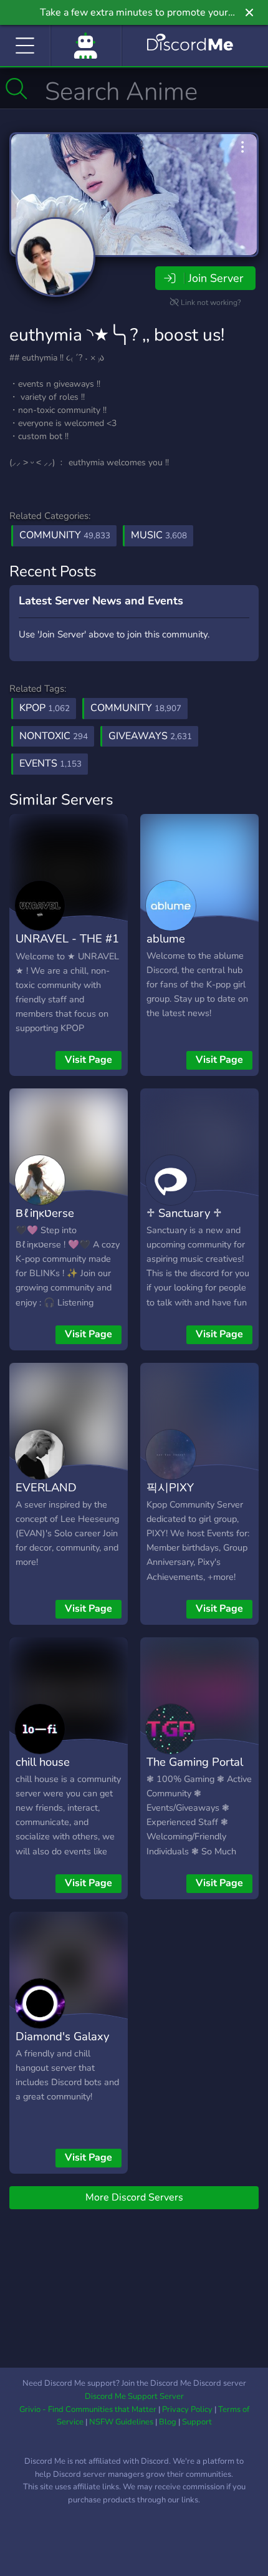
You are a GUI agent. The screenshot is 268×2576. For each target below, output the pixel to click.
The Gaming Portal (195, 1762)
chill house (43, 1762)
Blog (168, 2422)
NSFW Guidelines (121, 2422)
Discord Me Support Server (134, 2396)
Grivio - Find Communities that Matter (88, 2409)
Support (197, 2422)
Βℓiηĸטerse (45, 1213)
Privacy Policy (187, 2409)
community (136, 708)
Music (159, 535)
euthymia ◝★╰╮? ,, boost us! (117, 335)
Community (65, 535)
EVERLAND (46, 1487)
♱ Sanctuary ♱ (184, 1213)
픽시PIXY (170, 1487)
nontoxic (54, 736)
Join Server (216, 278)
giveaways (150, 736)
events (50, 763)
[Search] (17, 89)
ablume (166, 938)
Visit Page (89, 1060)
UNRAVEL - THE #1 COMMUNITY (67, 947)
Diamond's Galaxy (62, 2036)
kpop (45, 708)
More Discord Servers (134, 2197)
